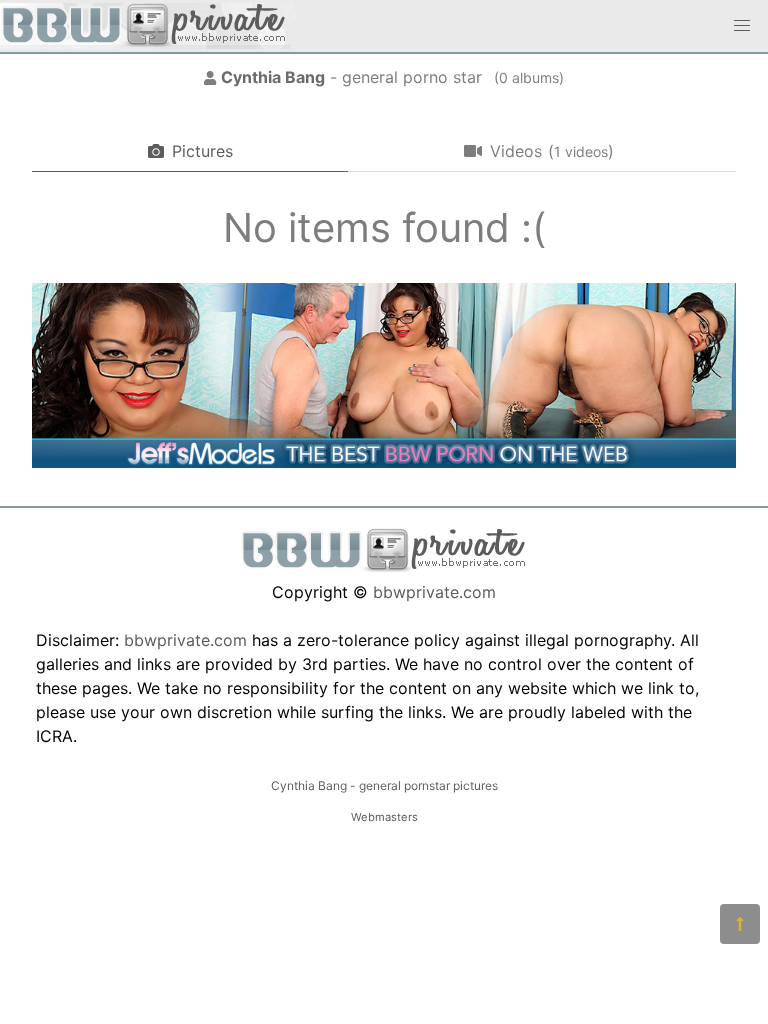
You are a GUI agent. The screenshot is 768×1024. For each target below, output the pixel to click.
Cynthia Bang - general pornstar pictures (384, 785)
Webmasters (384, 817)
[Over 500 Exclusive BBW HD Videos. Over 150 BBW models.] (384, 462)
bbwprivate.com (434, 592)
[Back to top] (740, 924)
